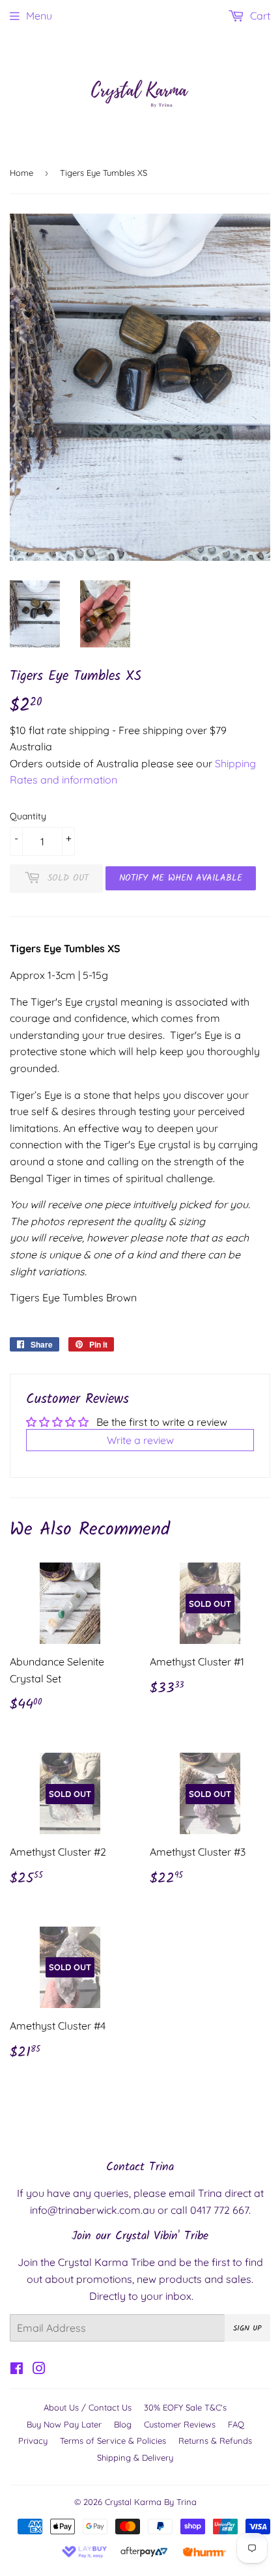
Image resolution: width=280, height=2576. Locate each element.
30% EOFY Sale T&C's (185, 2407)
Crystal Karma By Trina (151, 2502)
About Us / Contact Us (88, 2407)
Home (21, 173)
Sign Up (247, 2328)
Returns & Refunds (215, 2441)
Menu (39, 16)
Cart (259, 16)
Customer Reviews (180, 2424)
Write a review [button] (140, 1440)
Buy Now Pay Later (64, 2424)
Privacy (33, 2441)
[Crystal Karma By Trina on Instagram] (39, 2370)
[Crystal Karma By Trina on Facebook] (17, 2370)
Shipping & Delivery (135, 2457)
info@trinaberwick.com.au (92, 2210)
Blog (123, 2424)
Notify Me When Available (181, 878)
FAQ (236, 2424)
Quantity (28, 816)
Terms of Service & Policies (113, 2441)
